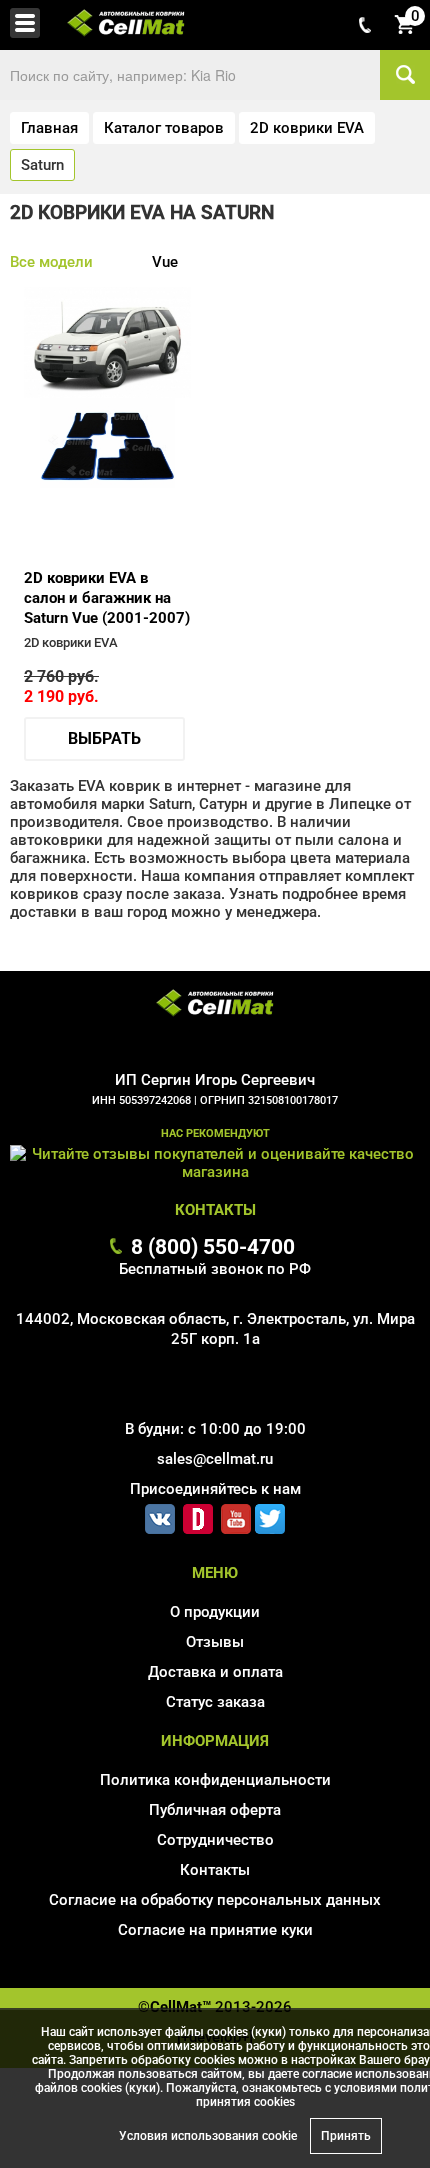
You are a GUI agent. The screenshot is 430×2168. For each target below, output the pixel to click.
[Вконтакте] (160, 1515)
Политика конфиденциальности (215, 1780)
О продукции (215, 1612)
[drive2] (198, 1515)
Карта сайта (215, 1959)
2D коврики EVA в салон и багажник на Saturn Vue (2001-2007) (107, 598)
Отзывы (215, 1642)
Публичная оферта (215, 1810)
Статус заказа (215, 1702)
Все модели (51, 262)
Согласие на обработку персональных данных (215, 1900)
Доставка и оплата (215, 1672)
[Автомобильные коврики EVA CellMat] (215, 1005)
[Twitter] (270, 1515)
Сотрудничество (215, 1840)
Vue (165, 262)
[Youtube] (236, 1515)
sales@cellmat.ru (215, 1459)
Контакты (215, 1870)
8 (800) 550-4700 (213, 1246)
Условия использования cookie (208, 2136)
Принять (346, 2136)
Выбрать (104, 738)
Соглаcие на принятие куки (215, 1930)
